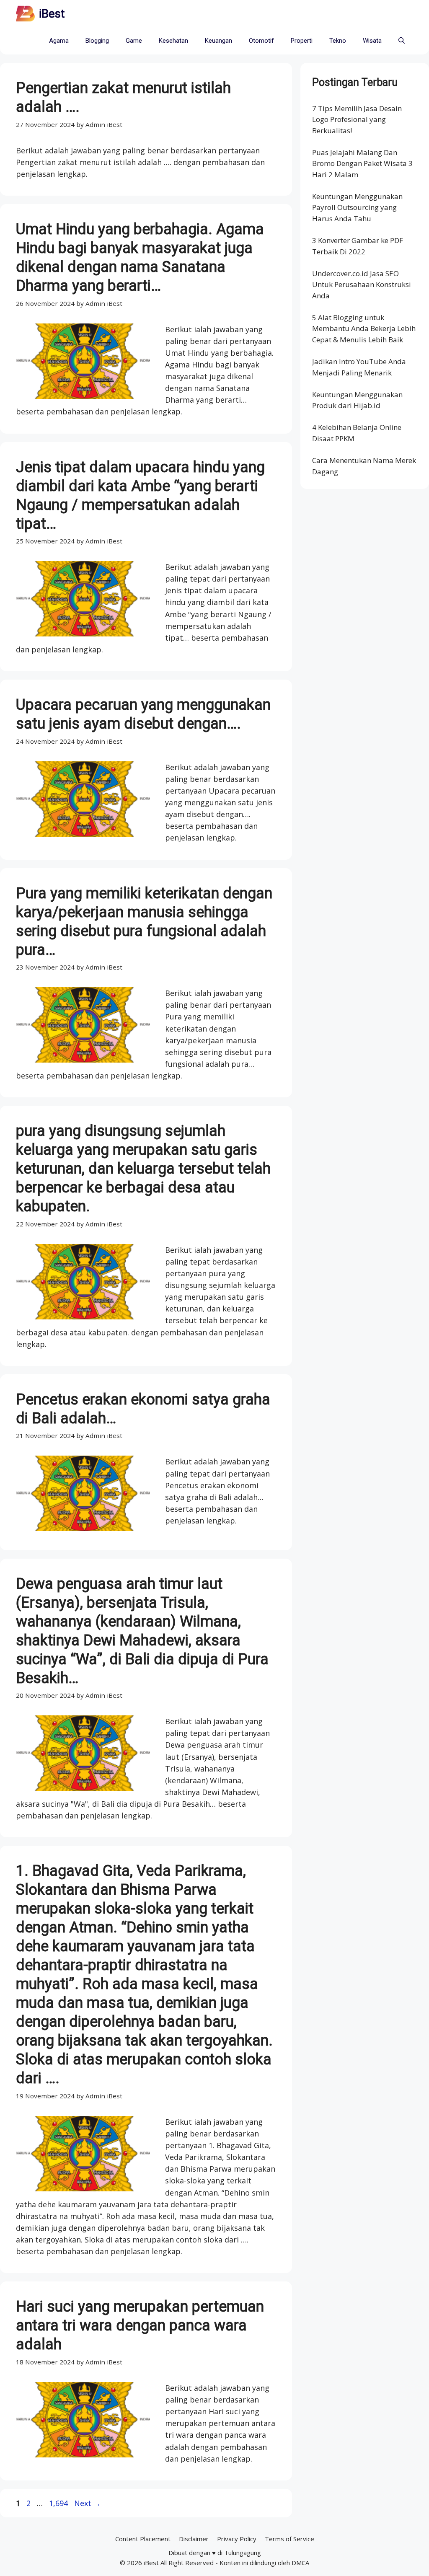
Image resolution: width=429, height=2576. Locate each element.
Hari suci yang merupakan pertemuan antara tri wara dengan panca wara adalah (140, 2325)
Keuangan (218, 41)
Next (88, 2503)
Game (134, 41)
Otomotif (261, 41)
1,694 (58, 2503)
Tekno (338, 41)
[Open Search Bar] (402, 41)
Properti (302, 41)
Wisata (372, 41)
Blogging (97, 41)
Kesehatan (173, 41)
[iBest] (25, 14)
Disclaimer (194, 2539)
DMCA (300, 2563)
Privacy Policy (237, 2539)
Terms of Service (289, 2539)
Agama (59, 41)
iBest (52, 14)
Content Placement (143, 2539)
